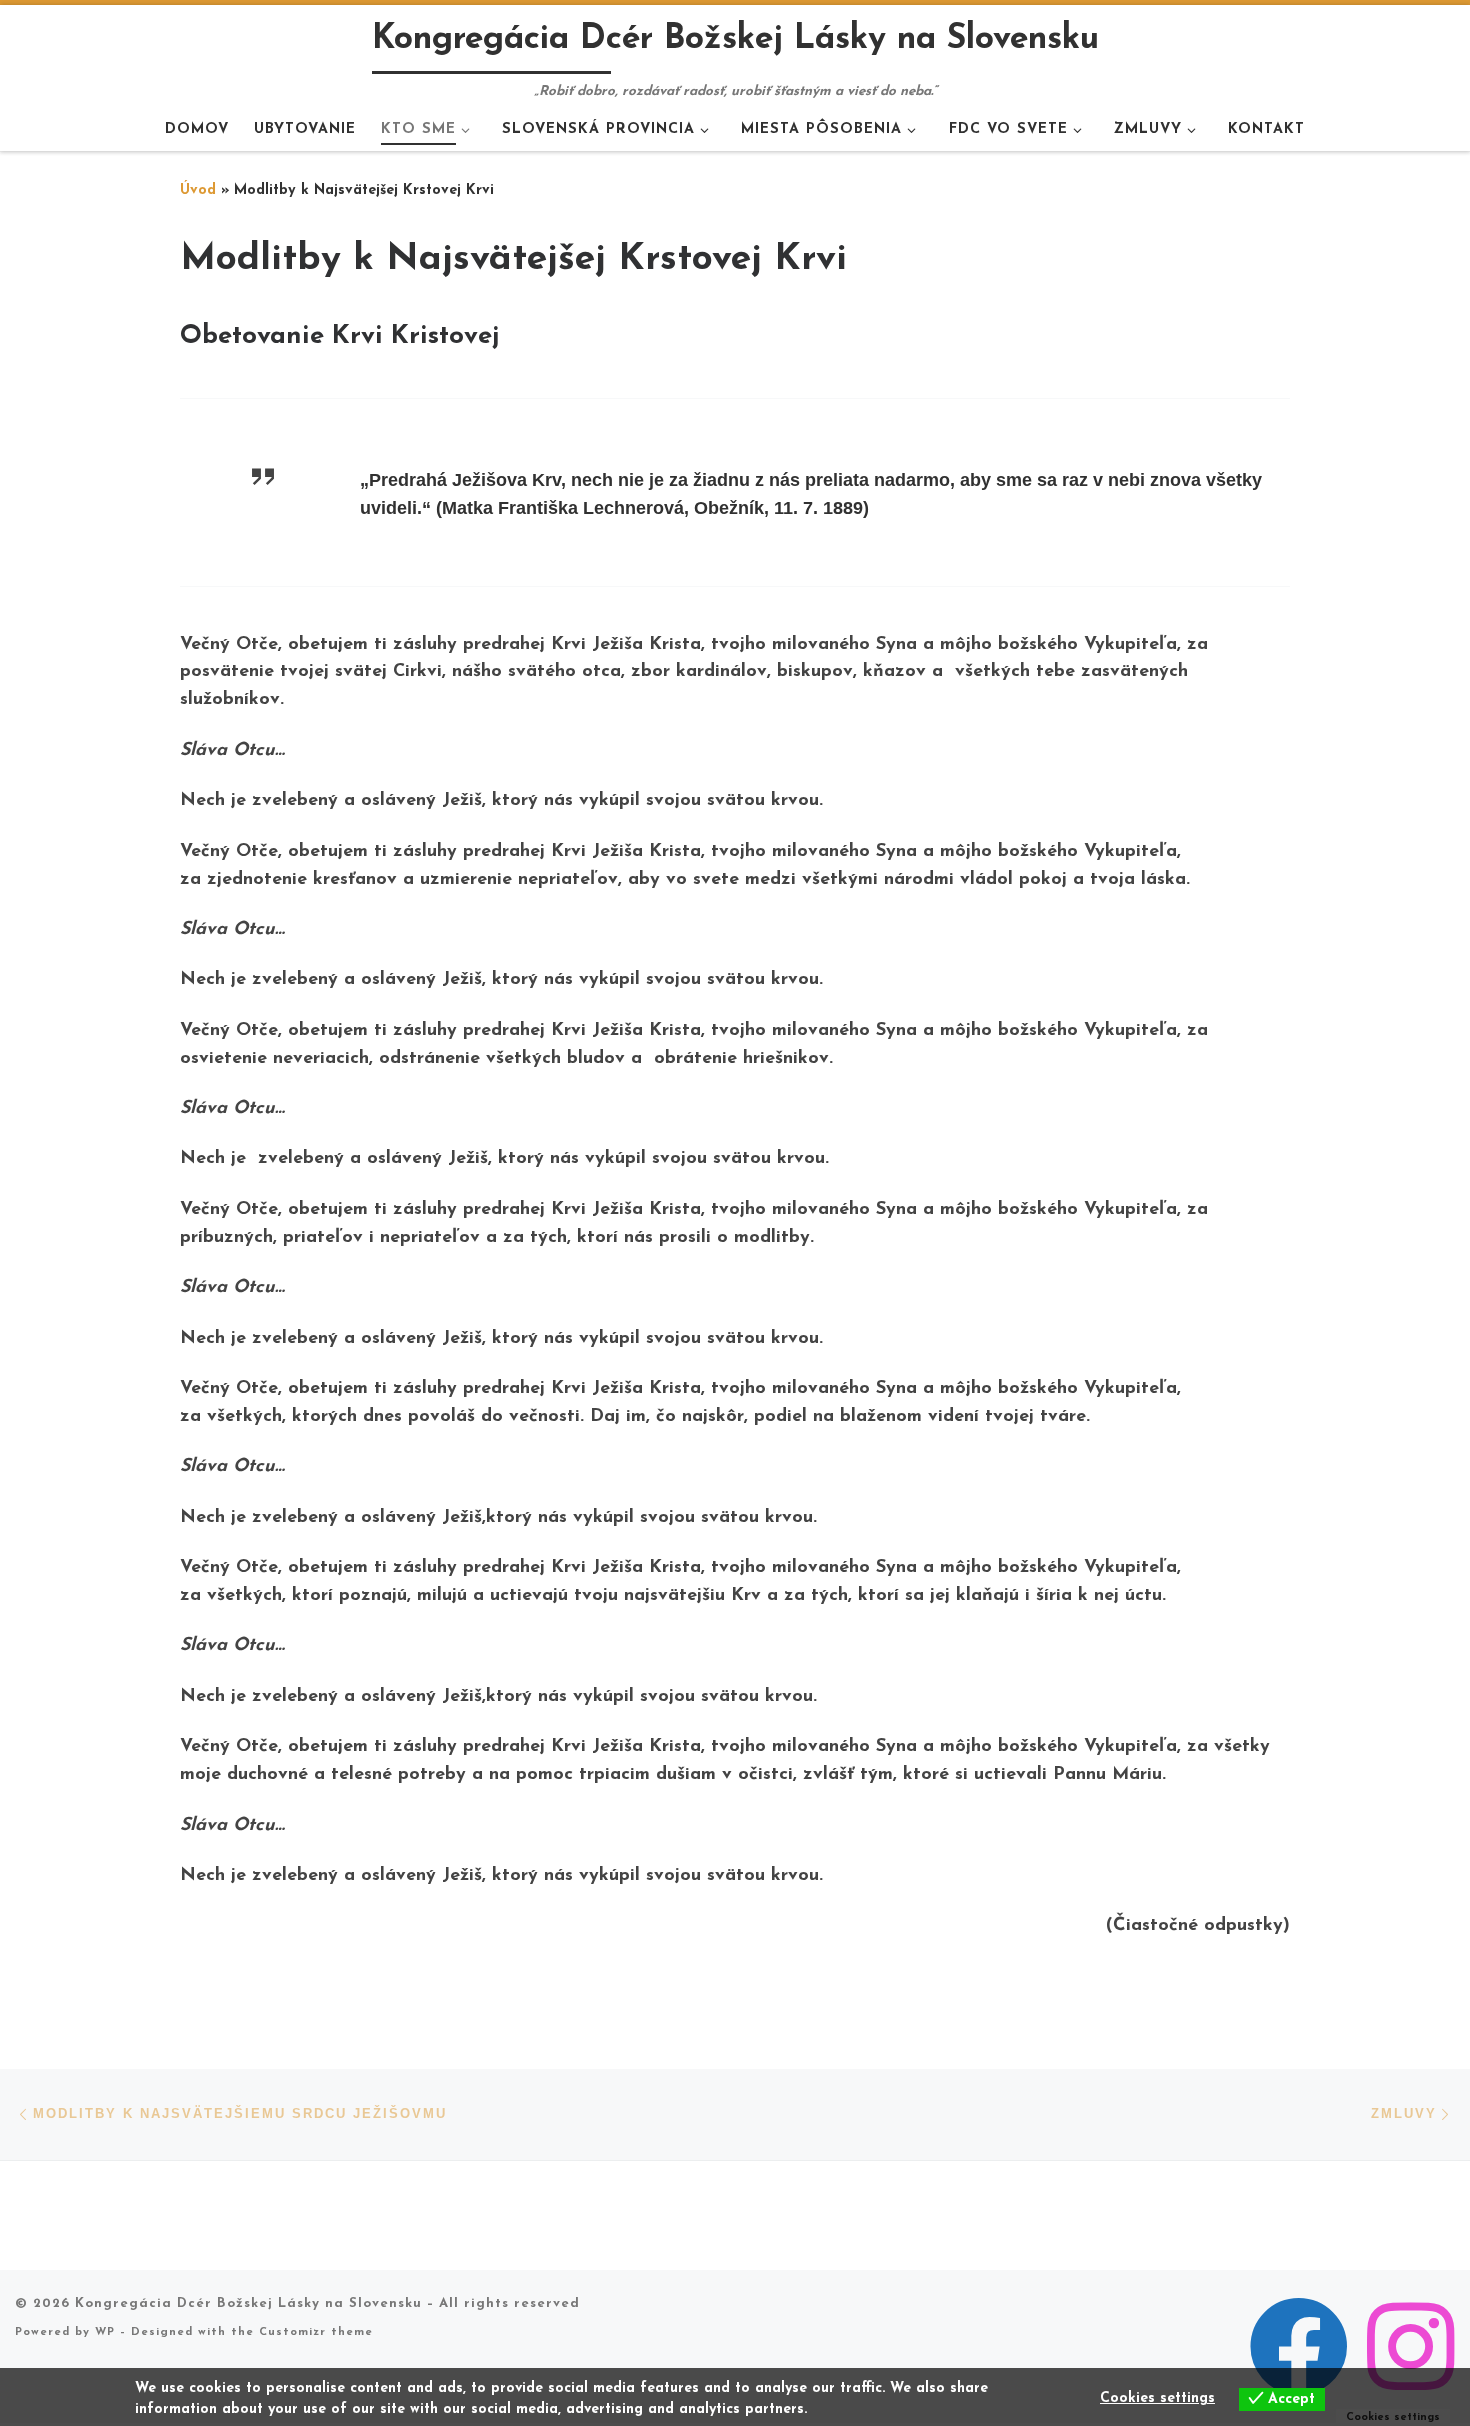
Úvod (198, 190)
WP (105, 2332)
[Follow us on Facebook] (1299, 2347)
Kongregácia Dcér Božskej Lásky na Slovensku (248, 2303)
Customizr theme (316, 2332)
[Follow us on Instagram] (1411, 2347)
